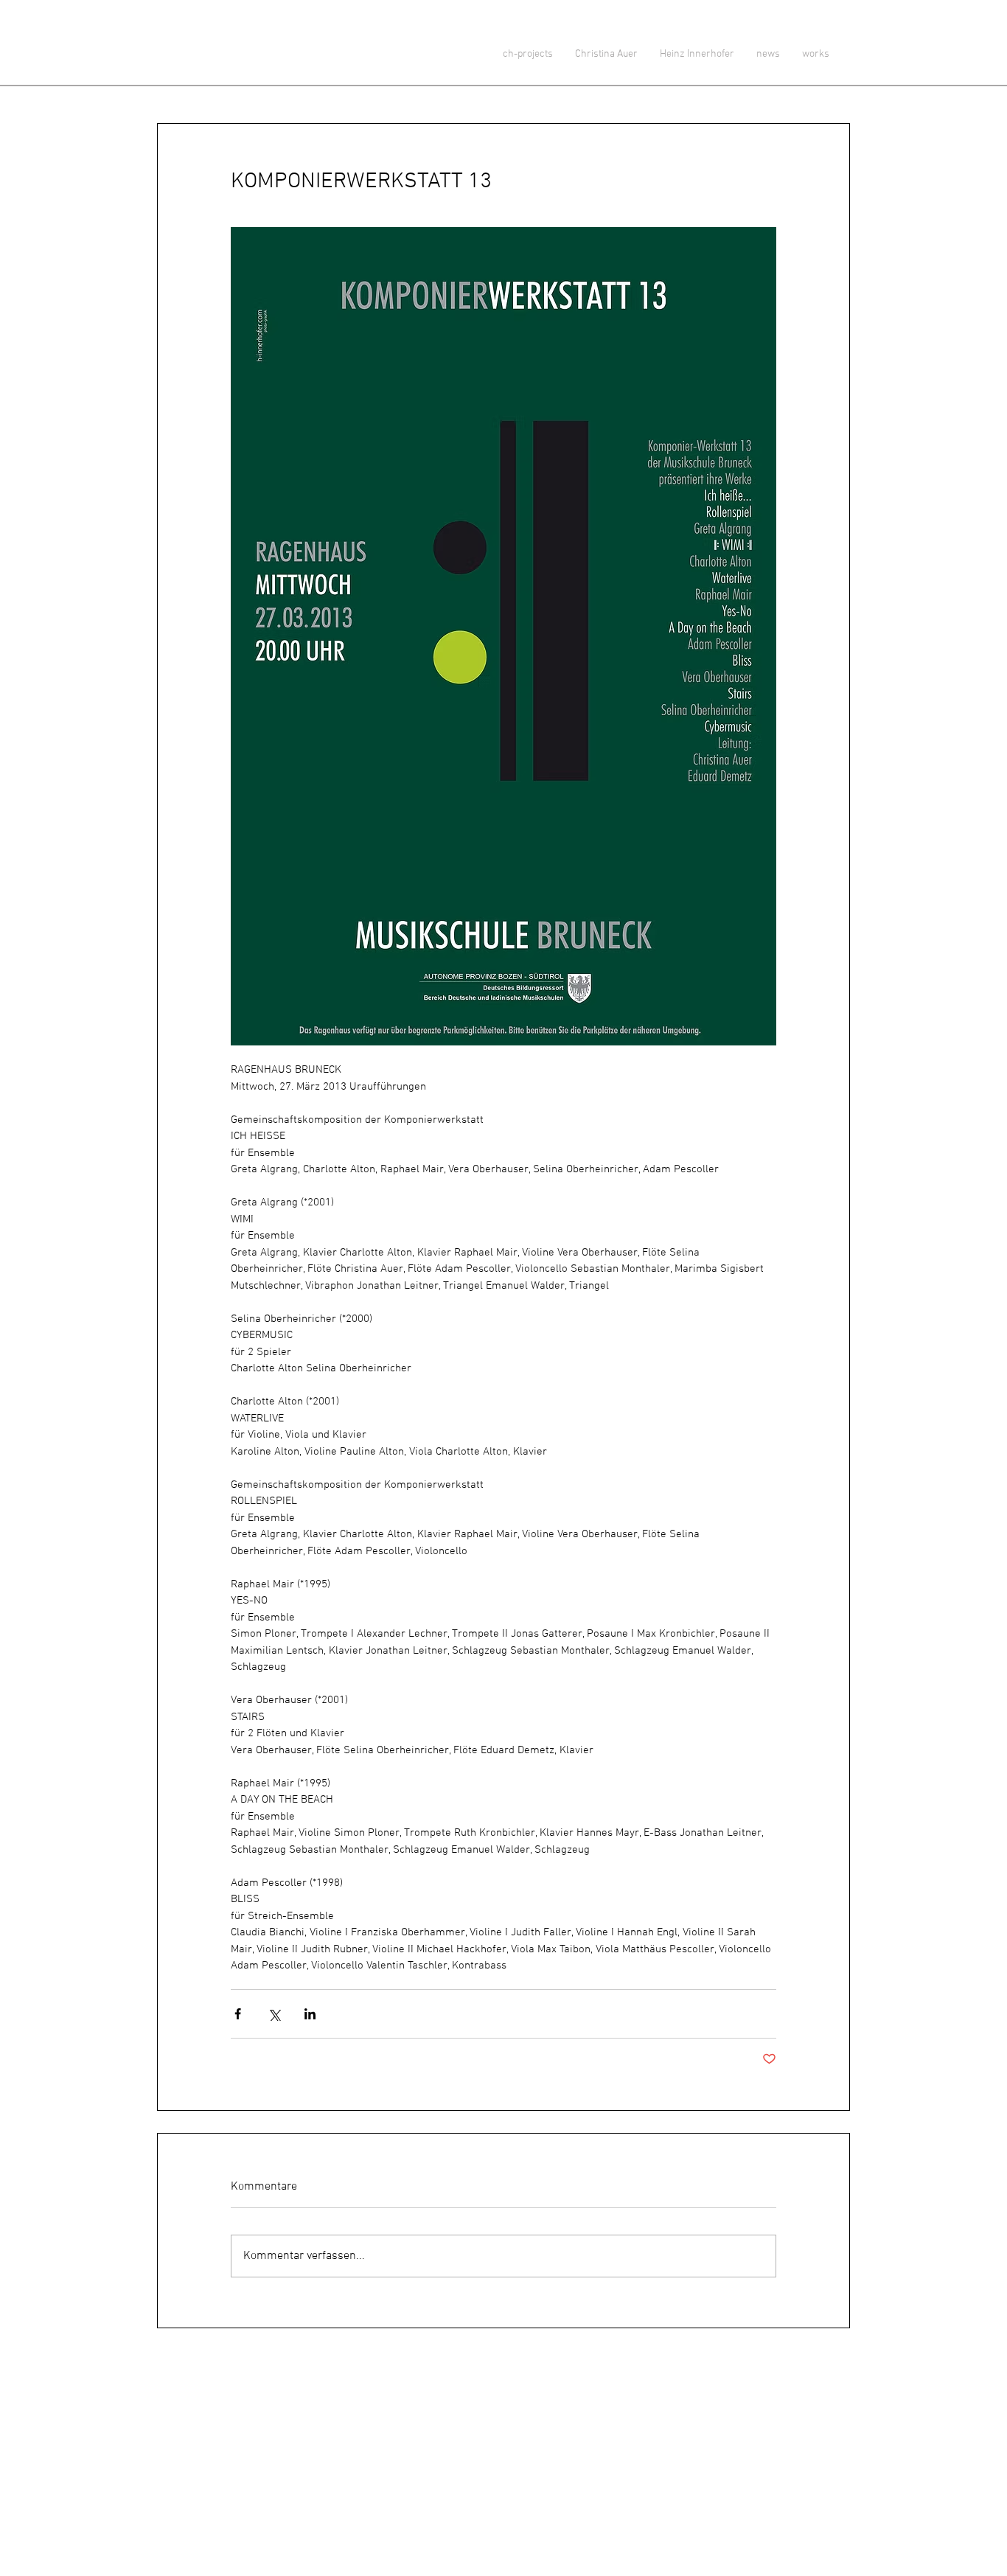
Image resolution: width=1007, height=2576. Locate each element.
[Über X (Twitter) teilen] (274, 2014)
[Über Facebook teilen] (238, 2014)
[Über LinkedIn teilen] (310, 2014)
